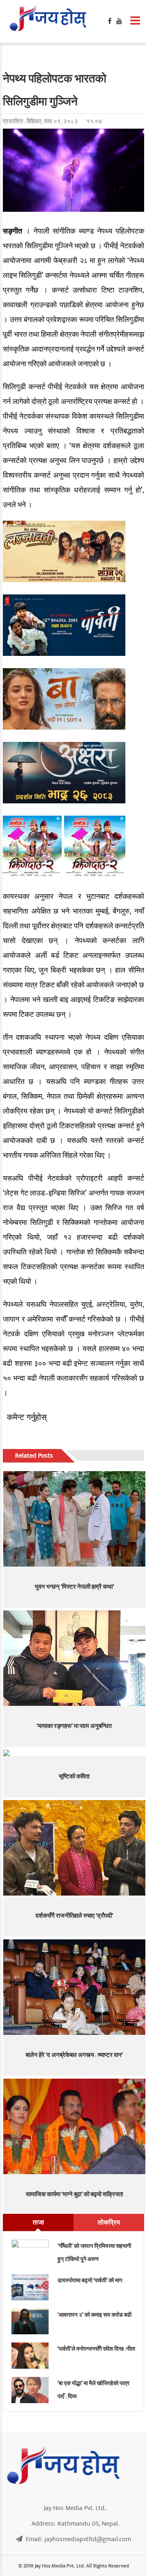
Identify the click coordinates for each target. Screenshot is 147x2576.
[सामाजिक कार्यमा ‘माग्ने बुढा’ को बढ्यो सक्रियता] (75, 2126)
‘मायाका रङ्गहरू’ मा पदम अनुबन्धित (74, 1726)
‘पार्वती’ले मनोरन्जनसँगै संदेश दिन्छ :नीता (96, 2349)
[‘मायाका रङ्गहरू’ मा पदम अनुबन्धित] (75, 1658)
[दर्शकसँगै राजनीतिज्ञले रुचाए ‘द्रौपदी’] (75, 1848)
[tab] (38, 2222)
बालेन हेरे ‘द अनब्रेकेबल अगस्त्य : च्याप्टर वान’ (74, 2055)
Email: (78, 2539)
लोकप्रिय (109, 2222)
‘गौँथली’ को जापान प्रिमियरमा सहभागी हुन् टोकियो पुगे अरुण (94, 2253)
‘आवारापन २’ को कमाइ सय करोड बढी (95, 2315)
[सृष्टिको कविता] (75, 1753)
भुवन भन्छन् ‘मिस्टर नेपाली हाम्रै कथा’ (74, 1587)
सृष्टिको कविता (74, 1777)
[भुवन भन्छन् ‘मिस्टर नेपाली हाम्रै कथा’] (75, 1519)
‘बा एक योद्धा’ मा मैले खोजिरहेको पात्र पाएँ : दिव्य (94, 2390)
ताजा (38, 2222)
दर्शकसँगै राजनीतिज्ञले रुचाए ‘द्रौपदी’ (74, 1916)
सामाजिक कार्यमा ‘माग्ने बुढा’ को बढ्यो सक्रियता (74, 2194)
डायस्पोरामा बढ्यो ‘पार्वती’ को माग (90, 2280)
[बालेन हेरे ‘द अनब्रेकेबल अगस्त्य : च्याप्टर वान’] (75, 1987)
